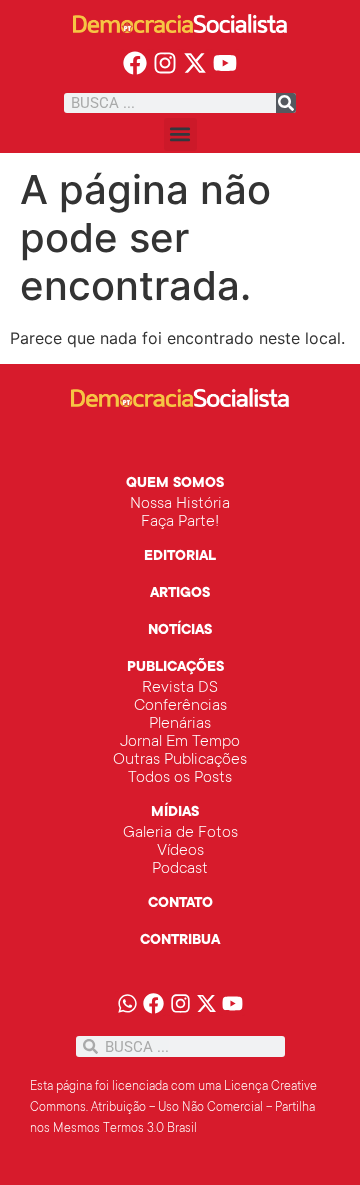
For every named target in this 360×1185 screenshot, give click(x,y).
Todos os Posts (180, 778)
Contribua (180, 941)
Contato (180, 904)
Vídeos (180, 851)
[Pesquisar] (286, 103)
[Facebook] (135, 63)
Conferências (180, 706)
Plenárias (180, 724)
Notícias (180, 631)
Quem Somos (175, 484)
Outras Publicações (180, 760)
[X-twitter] (195, 63)
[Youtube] (224, 63)
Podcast (180, 869)
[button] (180, 134)
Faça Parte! (180, 522)
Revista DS (180, 688)
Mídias (175, 813)
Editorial (180, 557)
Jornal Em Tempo (180, 742)
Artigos (180, 594)
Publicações (175, 668)
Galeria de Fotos (180, 833)
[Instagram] (165, 63)
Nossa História (180, 504)
